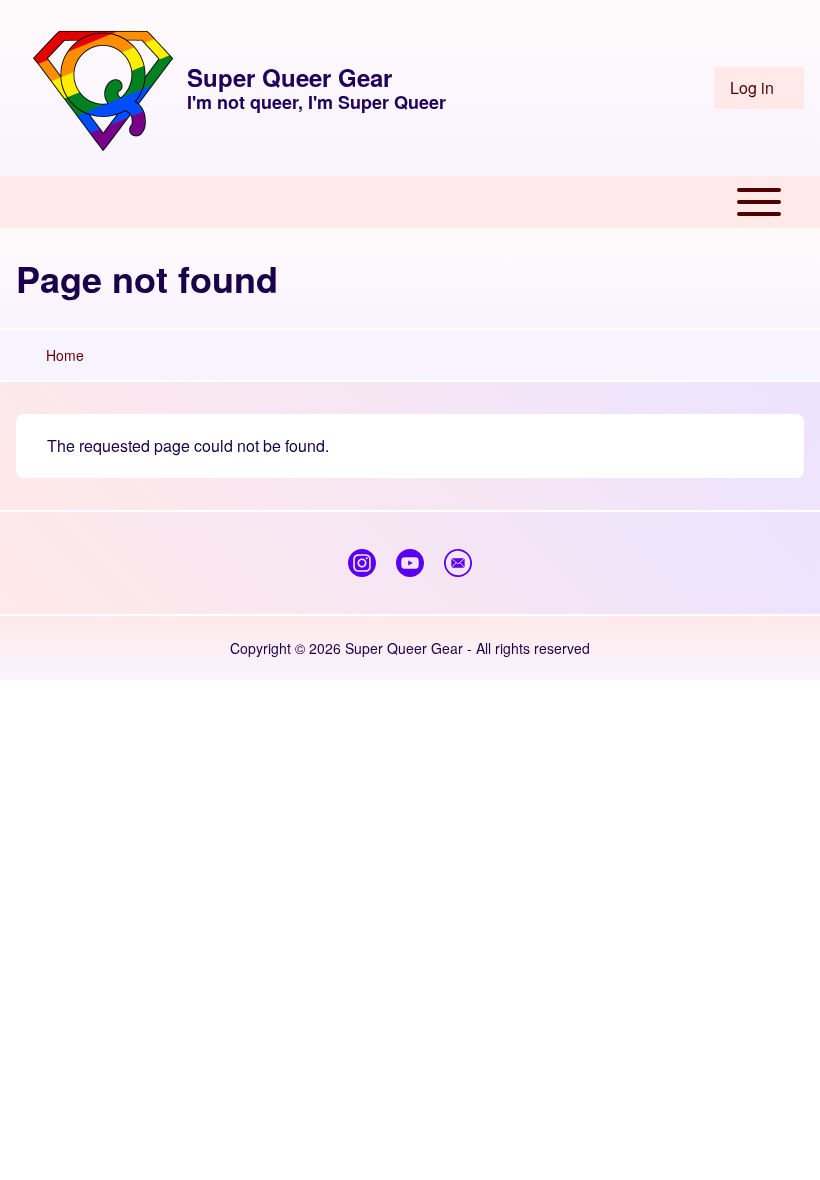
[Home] (103, 88)
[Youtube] (410, 563)
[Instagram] (362, 563)
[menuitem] (759, 88)
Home (65, 355)
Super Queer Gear (289, 77)
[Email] (458, 563)
